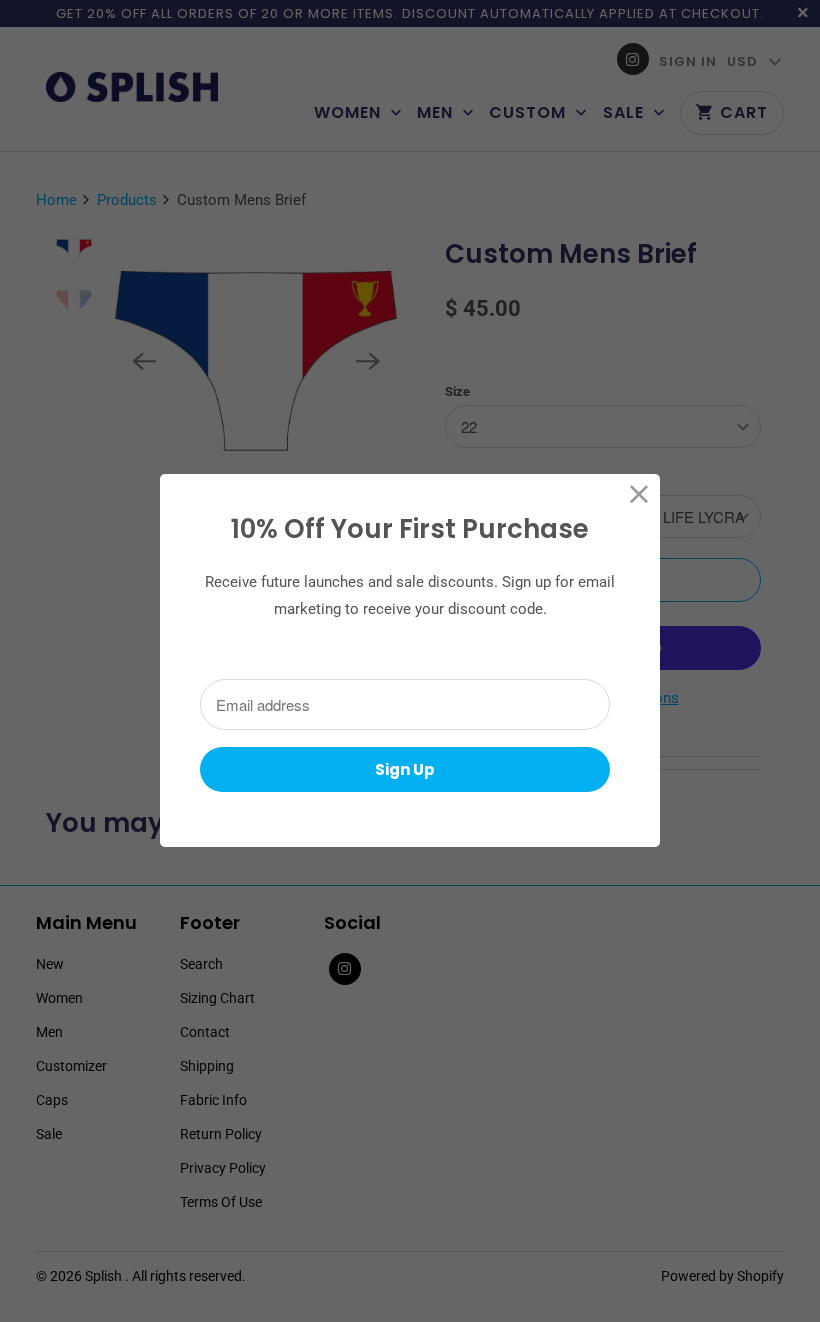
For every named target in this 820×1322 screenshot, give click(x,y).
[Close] (639, 494)
